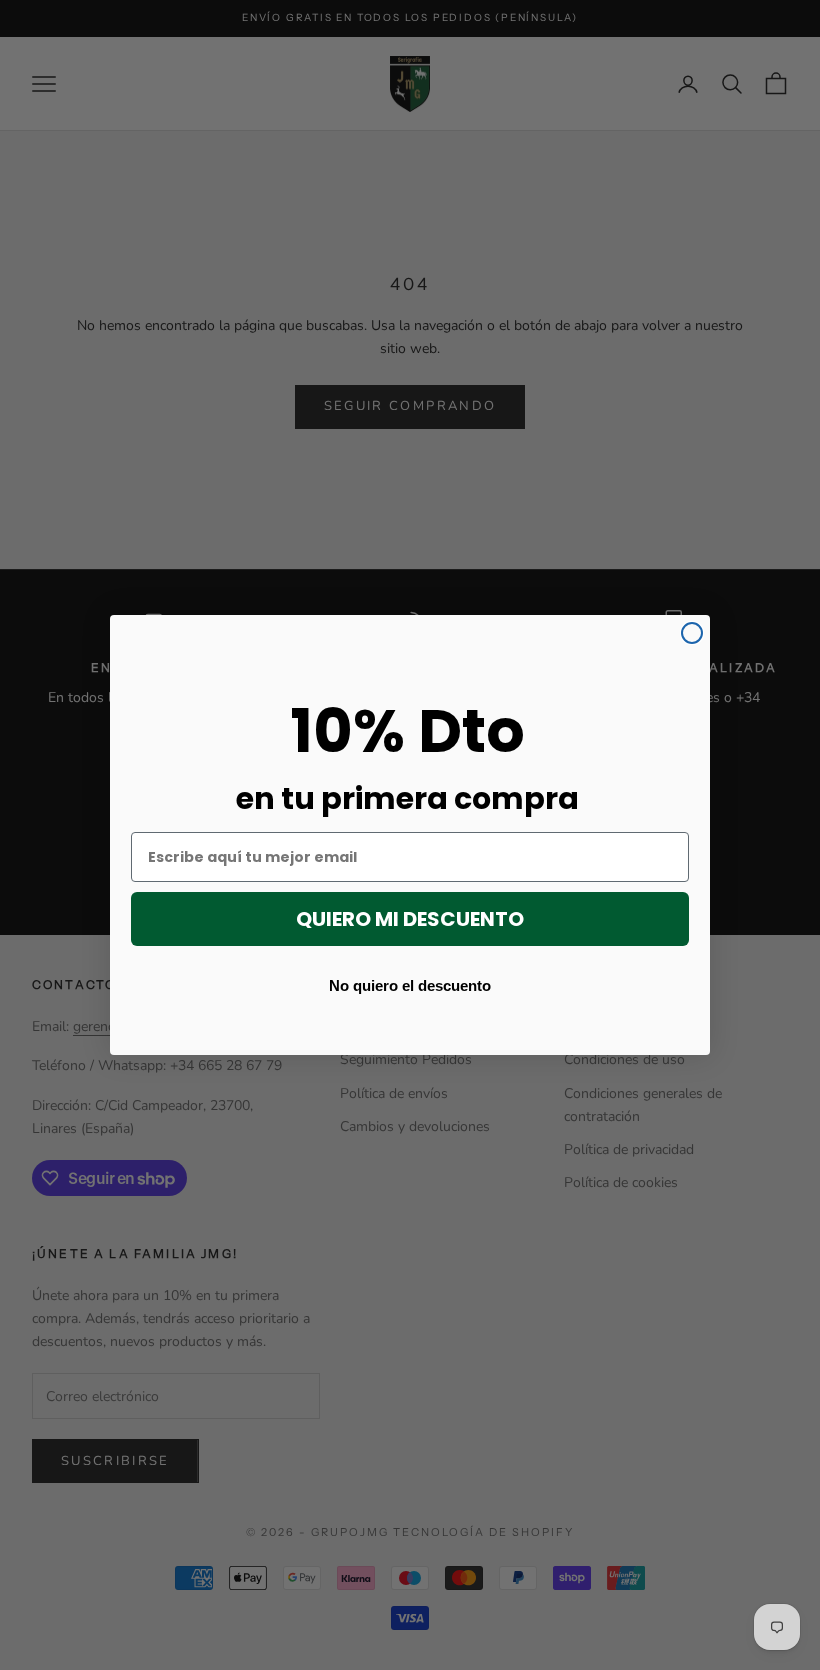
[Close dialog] (692, 633)
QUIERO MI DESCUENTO (410, 919)
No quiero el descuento (410, 985)
